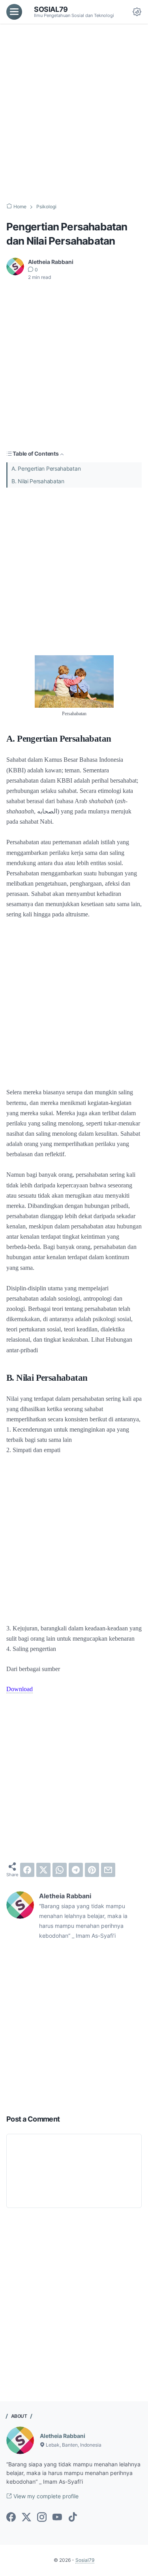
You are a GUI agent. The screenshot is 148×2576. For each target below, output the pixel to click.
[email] (108, 1870)
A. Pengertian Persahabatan (46, 468)
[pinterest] (92, 1870)
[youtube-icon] (57, 2518)
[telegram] (76, 1870)
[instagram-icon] (42, 2518)
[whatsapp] (60, 1870)
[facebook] (27, 1870)
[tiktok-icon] (73, 2518)
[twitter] (43, 1870)
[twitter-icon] (26, 2518)
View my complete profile (45, 2496)
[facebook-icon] (11, 2518)
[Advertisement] (74, 113)
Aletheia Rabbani (63, 2436)
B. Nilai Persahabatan (38, 481)
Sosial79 (51, 9)
